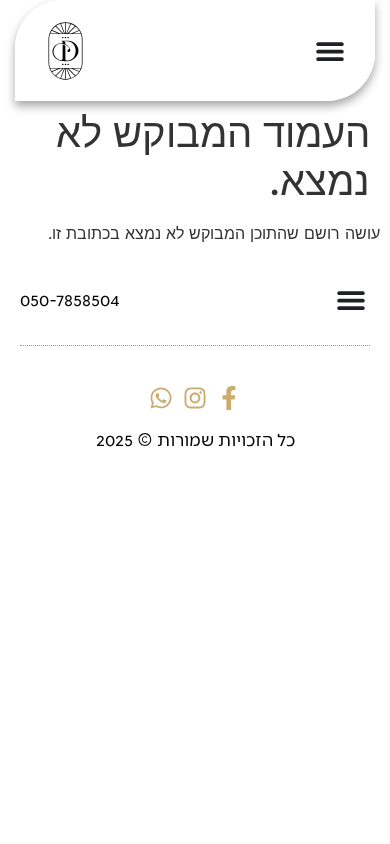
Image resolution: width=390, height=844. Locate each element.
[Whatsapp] (161, 398)
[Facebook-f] (229, 398)
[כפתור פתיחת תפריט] (330, 51)
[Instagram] (195, 398)
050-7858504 (70, 299)
